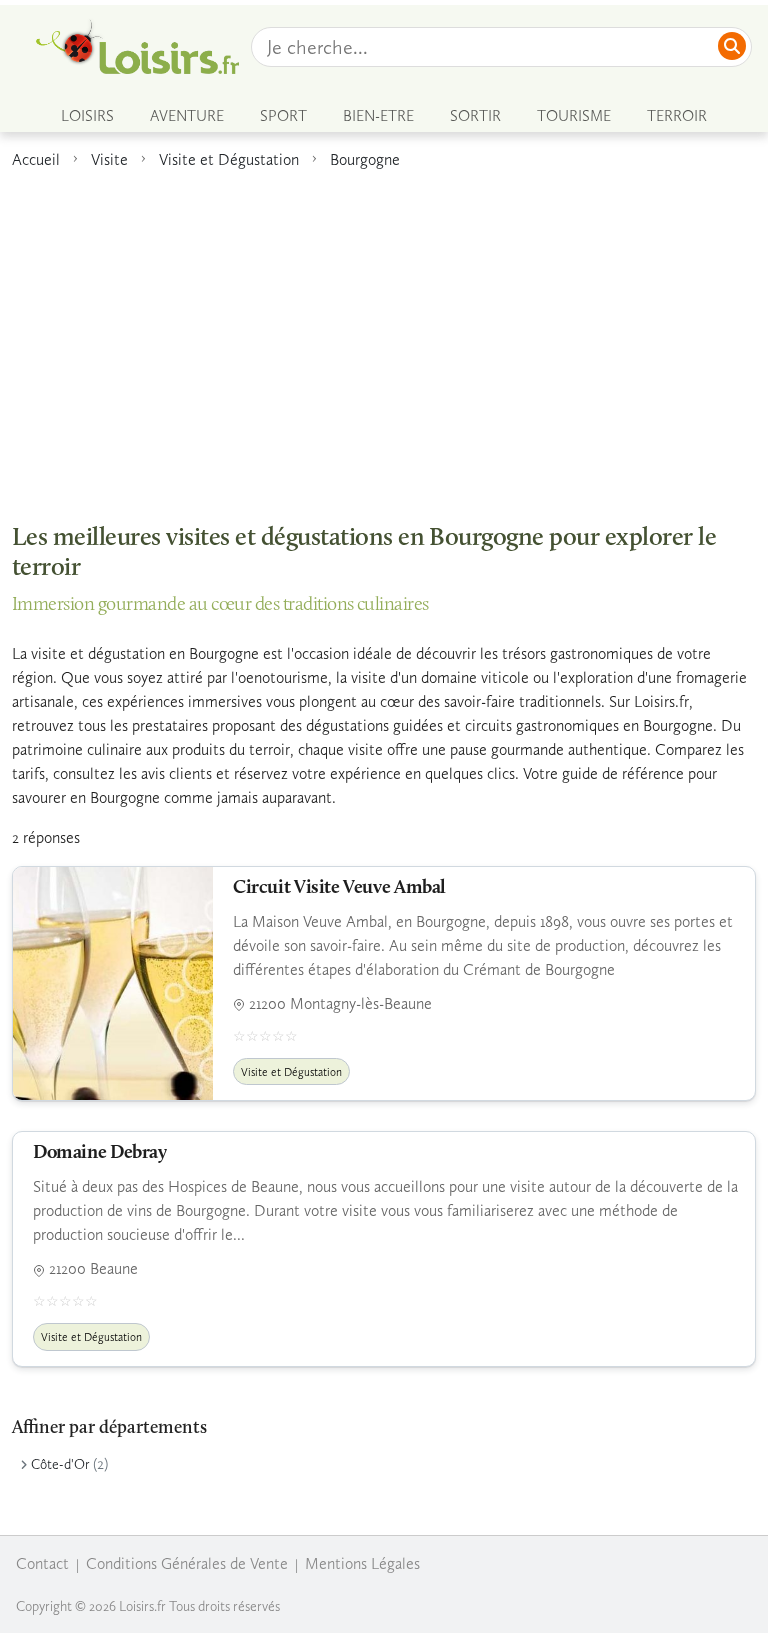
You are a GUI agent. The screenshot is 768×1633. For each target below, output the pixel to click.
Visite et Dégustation (229, 159)
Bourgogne (365, 159)
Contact (42, 1563)
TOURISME (574, 116)
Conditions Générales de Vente (187, 1563)
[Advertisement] (384, 336)
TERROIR (677, 116)
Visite (109, 159)
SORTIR (475, 116)
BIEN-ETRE (378, 116)
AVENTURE (187, 116)
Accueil (36, 159)
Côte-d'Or (60, 1464)
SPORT (283, 116)
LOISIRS (87, 116)
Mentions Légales (362, 1563)
